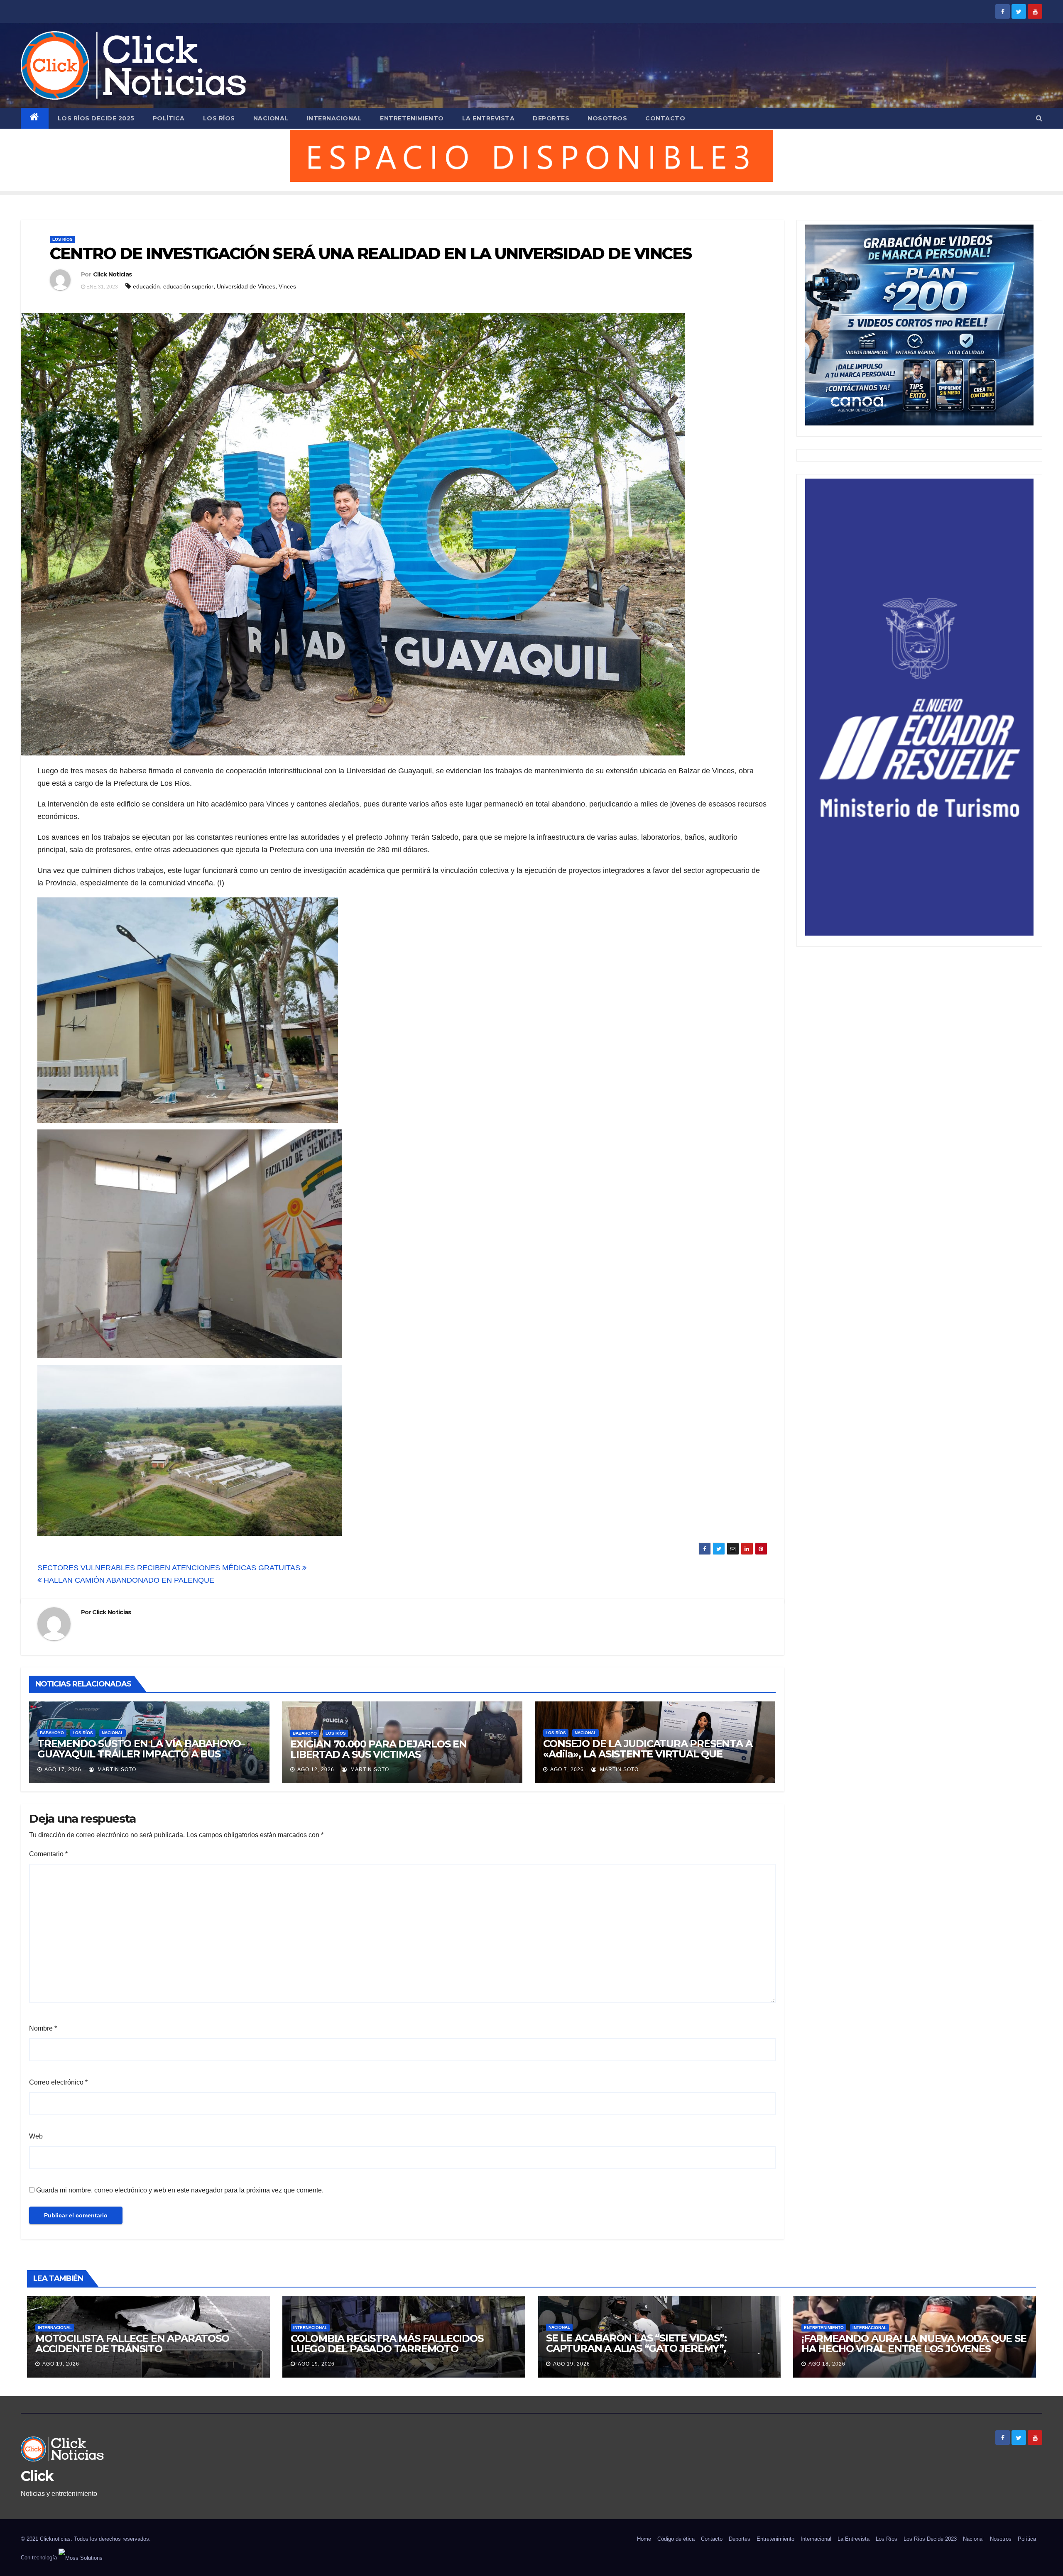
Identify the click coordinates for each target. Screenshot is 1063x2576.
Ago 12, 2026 (316, 1769)
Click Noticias (112, 274)
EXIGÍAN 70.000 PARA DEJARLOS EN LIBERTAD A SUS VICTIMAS (378, 1749)
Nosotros (607, 118)
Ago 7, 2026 (567, 1769)
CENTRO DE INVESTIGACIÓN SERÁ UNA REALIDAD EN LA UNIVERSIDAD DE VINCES (371, 253)
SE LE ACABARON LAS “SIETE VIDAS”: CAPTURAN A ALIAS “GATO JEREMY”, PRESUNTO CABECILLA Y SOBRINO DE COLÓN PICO (658, 2354)
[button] (1039, 118)
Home (644, 2539)
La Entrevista (489, 118)
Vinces (287, 286)
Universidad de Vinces (246, 286)
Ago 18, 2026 (827, 2364)
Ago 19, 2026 (61, 2364)
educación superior (188, 286)
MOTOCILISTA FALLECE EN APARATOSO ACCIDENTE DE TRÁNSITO (132, 2344)
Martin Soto (116, 1769)
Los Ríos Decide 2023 (930, 2539)
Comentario (48, 1854)
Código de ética (676, 2539)
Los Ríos (219, 118)
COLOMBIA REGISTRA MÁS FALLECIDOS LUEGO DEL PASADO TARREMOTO (387, 2344)
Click (37, 2476)
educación (146, 286)
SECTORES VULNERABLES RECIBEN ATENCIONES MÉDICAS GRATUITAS (170, 1568)
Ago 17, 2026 (63, 1769)
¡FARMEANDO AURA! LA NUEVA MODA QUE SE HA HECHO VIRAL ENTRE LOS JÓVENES (914, 2344)
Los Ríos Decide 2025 (96, 118)
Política (169, 118)
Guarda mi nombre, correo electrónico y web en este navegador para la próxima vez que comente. (180, 2190)
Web (36, 2136)
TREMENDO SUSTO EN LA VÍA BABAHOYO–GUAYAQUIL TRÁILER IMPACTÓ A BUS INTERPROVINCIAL (141, 1754)
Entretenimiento (412, 118)
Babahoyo (52, 1733)
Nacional (271, 118)
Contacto (665, 118)
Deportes (551, 118)
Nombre (43, 2028)
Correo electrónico (58, 2082)
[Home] (35, 118)
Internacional (334, 118)
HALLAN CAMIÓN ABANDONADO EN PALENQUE (128, 1580)
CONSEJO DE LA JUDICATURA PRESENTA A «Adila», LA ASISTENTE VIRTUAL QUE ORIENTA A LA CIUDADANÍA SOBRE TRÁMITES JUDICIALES (648, 1759)
